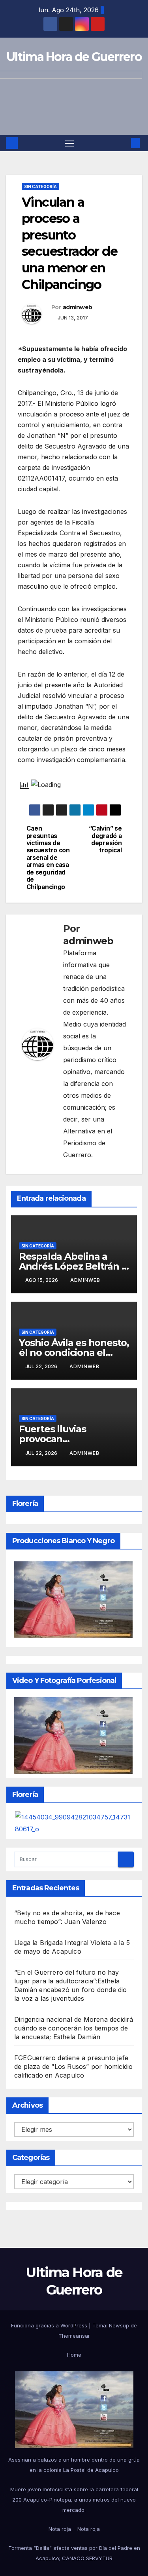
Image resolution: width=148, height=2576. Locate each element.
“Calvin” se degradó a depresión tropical (105, 839)
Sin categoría (40, 186)
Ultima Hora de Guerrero (74, 57)
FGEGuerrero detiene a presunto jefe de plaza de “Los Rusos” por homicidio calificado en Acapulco (73, 2067)
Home (74, 2355)
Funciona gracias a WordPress (50, 2325)
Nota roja (60, 2529)
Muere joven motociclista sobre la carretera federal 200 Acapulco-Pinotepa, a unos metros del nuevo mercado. (74, 2500)
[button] (124, 143)
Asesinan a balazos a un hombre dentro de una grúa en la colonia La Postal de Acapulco (74, 2465)
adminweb (77, 307)
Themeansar (74, 2336)
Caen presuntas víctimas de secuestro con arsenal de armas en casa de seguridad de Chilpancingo (48, 858)
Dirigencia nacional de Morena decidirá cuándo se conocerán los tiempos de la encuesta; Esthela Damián (74, 2028)
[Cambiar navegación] (69, 143)
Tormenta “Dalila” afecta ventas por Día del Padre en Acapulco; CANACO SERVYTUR (74, 2553)
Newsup (119, 2325)
